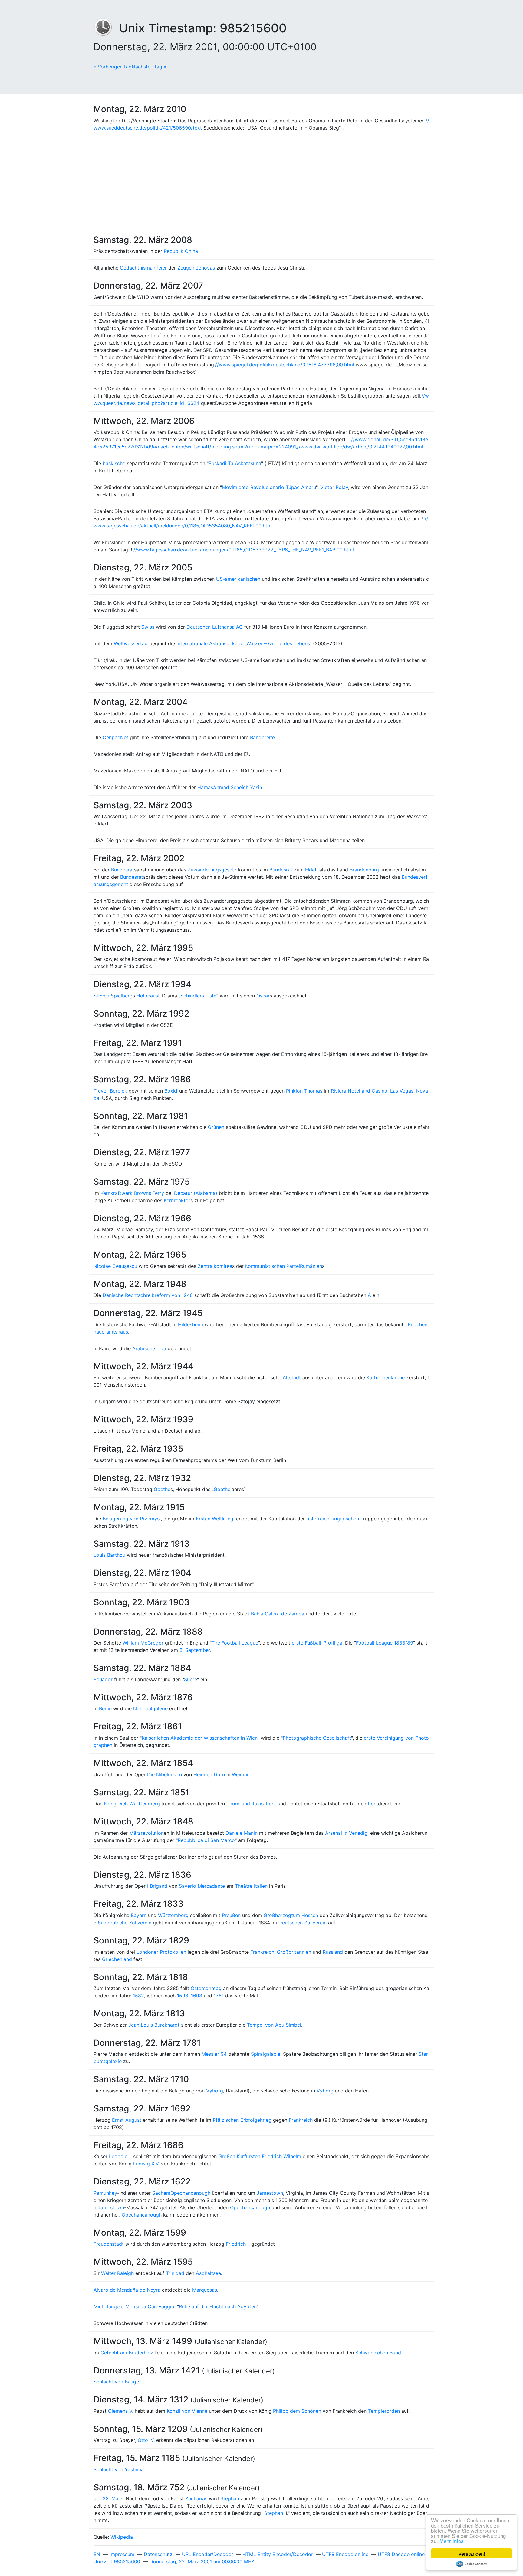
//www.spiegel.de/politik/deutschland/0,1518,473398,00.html (285, 365)
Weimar (240, 1774)
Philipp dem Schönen (297, 2411)
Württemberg (173, 1915)
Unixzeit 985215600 (117, 2561)
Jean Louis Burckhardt (154, 2025)
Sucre (191, 1679)
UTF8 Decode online (401, 2554)
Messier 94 (214, 2054)
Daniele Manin (242, 1833)
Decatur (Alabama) (196, 1193)
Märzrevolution (146, 1833)
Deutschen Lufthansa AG (215, 627)
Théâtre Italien (251, 1886)
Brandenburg (364, 870)
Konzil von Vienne (187, 2411)
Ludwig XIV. (146, 2164)
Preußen (231, 1915)
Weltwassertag (131, 643)
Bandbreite (262, 737)
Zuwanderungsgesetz (212, 870)
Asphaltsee (208, 2273)
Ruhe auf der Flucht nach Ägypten (218, 2306)
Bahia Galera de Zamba (278, 1614)
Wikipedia (122, 2537)
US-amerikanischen (238, 579)
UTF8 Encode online (345, 2554)
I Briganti (157, 1886)
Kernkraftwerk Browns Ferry (132, 1193)
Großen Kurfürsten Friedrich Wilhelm (260, 2156)
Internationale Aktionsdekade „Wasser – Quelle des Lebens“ (244, 643)
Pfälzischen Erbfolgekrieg (242, 2120)
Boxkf (171, 1091)
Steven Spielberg (113, 996)
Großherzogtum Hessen (291, 1915)
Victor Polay (334, 487)
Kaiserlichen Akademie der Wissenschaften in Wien (200, 1738)
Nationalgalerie (150, 1708)
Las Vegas (402, 1091)
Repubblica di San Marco (206, 1840)
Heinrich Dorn (209, 1774)
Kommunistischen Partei (273, 1266)
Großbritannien (294, 1952)
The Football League (235, 1643)
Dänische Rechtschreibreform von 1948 (148, 1295)
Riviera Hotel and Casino (359, 1091)
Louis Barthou (109, 1555)
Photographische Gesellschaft (317, 1738)
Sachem (161, 2193)
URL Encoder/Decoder (207, 2554)
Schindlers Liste (198, 996)
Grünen (216, 1127)
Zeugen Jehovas (196, 268)
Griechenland (117, 1959)
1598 (183, 1996)
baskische (114, 463)
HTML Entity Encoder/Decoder (278, 2554)
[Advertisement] (261, 183)
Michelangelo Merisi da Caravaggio (134, 2306)
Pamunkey (105, 2193)
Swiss (148, 627)
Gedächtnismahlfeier (143, 268)
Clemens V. (121, 2411)
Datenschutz (158, 2554)
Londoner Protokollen (161, 1952)
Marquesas (205, 2290)
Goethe (162, 1489)
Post (373, 1804)
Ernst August (127, 2120)
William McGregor (143, 1643)
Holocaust (148, 996)
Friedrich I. (238, 2244)
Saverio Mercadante (202, 1886)
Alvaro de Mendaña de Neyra (127, 2290)
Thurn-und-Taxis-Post (251, 1804)
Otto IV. (146, 2440)
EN (97, 2554)
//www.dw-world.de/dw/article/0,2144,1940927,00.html (360, 447)
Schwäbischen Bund (378, 2353)
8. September (195, 1650)
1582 (138, 1996)
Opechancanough (190, 2193)
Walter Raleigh (117, 2273)
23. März (113, 2498)
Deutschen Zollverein (303, 1923)
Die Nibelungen (164, 1774)
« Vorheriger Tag (113, 67)
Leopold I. (120, 2156)
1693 (197, 1996)
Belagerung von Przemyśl (132, 1519)
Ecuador (103, 1679)
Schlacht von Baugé (116, 2382)
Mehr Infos (452, 2541)
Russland (333, 1952)
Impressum (122, 2554)
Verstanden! (472, 2553)
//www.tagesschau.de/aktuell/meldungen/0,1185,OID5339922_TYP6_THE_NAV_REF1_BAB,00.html (244, 550)
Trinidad (175, 2273)
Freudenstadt (109, 2244)
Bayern (139, 1915)
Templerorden (384, 2411)
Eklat (311, 870)
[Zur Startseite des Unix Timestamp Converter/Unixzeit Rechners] (106, 28)
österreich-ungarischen (333, 1519)
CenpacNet (115, 737)
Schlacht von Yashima (119, 2469)
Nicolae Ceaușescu (115, 1266)
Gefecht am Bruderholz (127, 2353)
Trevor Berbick (110, 1091)
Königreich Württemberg (132, 1804)
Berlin (105, 1708)
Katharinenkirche (386, 1377)
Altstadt (292, 1377)
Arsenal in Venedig (346, 1833)
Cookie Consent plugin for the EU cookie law (472, 2564)
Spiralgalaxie (266, 2054)
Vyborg (215, 2091)
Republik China (181, 251)
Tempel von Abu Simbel (274, 2025)
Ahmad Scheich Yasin (238, 787)
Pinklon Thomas (304, 1091)
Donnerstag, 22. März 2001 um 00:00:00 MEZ (202, 2561)
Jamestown (270, 2193)
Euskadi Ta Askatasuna (235, 463)
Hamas (205, 787)
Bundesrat (123, 870)
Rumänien (311, 1266)
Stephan (230, 2498)
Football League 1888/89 (385, 1643)
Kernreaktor (177, 1200)
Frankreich (262, 1952)
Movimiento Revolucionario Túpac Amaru (269, 487)
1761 (219, 1996)
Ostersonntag (206, 1988)
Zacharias (196, 2498)
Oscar (263, 996)
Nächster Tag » (149, 67)
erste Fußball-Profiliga (317, 1643)
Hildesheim (191, 1324)
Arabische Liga (149, 1348)
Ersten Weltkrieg (215, 1519)
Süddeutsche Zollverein (125, 1923)
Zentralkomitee (215, 1266)
